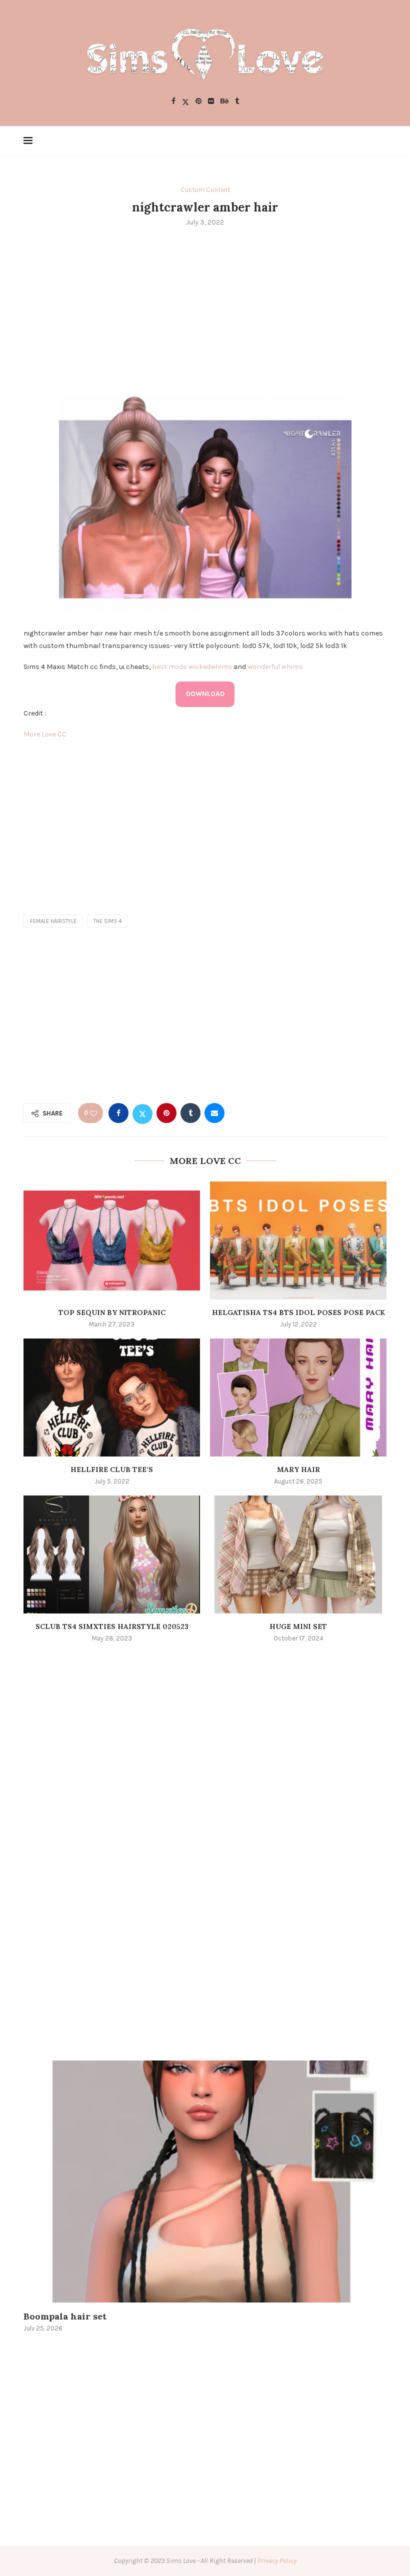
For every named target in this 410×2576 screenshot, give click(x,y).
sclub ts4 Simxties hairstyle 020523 (112, 1626)
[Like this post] (93, 1113)
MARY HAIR (298, 1469)
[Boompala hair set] (205, 2181)
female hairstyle (53, 921)
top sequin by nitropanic (112, 1312)
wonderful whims (275, 667)
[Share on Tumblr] (190, 1113)
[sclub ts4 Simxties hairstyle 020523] (112, 1554)
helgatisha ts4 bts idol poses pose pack (298, 1312)
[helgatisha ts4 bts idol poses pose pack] (298, 1240)
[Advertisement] (205, 309)
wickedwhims (210, 667)
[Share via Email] (214, 1113)
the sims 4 (107, 921)
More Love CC (45, 734)
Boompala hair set (65, 2316)
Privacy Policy (277, 2561)
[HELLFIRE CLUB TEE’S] (112, 1397)
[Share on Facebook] (118, 1113)
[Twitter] (185, 102)
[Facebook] (173, 102)
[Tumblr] (237, 102)
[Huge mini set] (298, 1554)
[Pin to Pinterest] (166, 1113)
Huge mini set (298, 1626)
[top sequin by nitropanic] (112, 1240)
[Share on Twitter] (142, 1113)
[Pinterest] (198, 102)
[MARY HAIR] (298, 1397)
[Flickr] (211, 102)
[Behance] (224, 102)
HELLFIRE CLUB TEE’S (112, 1469)
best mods (169, 667)
